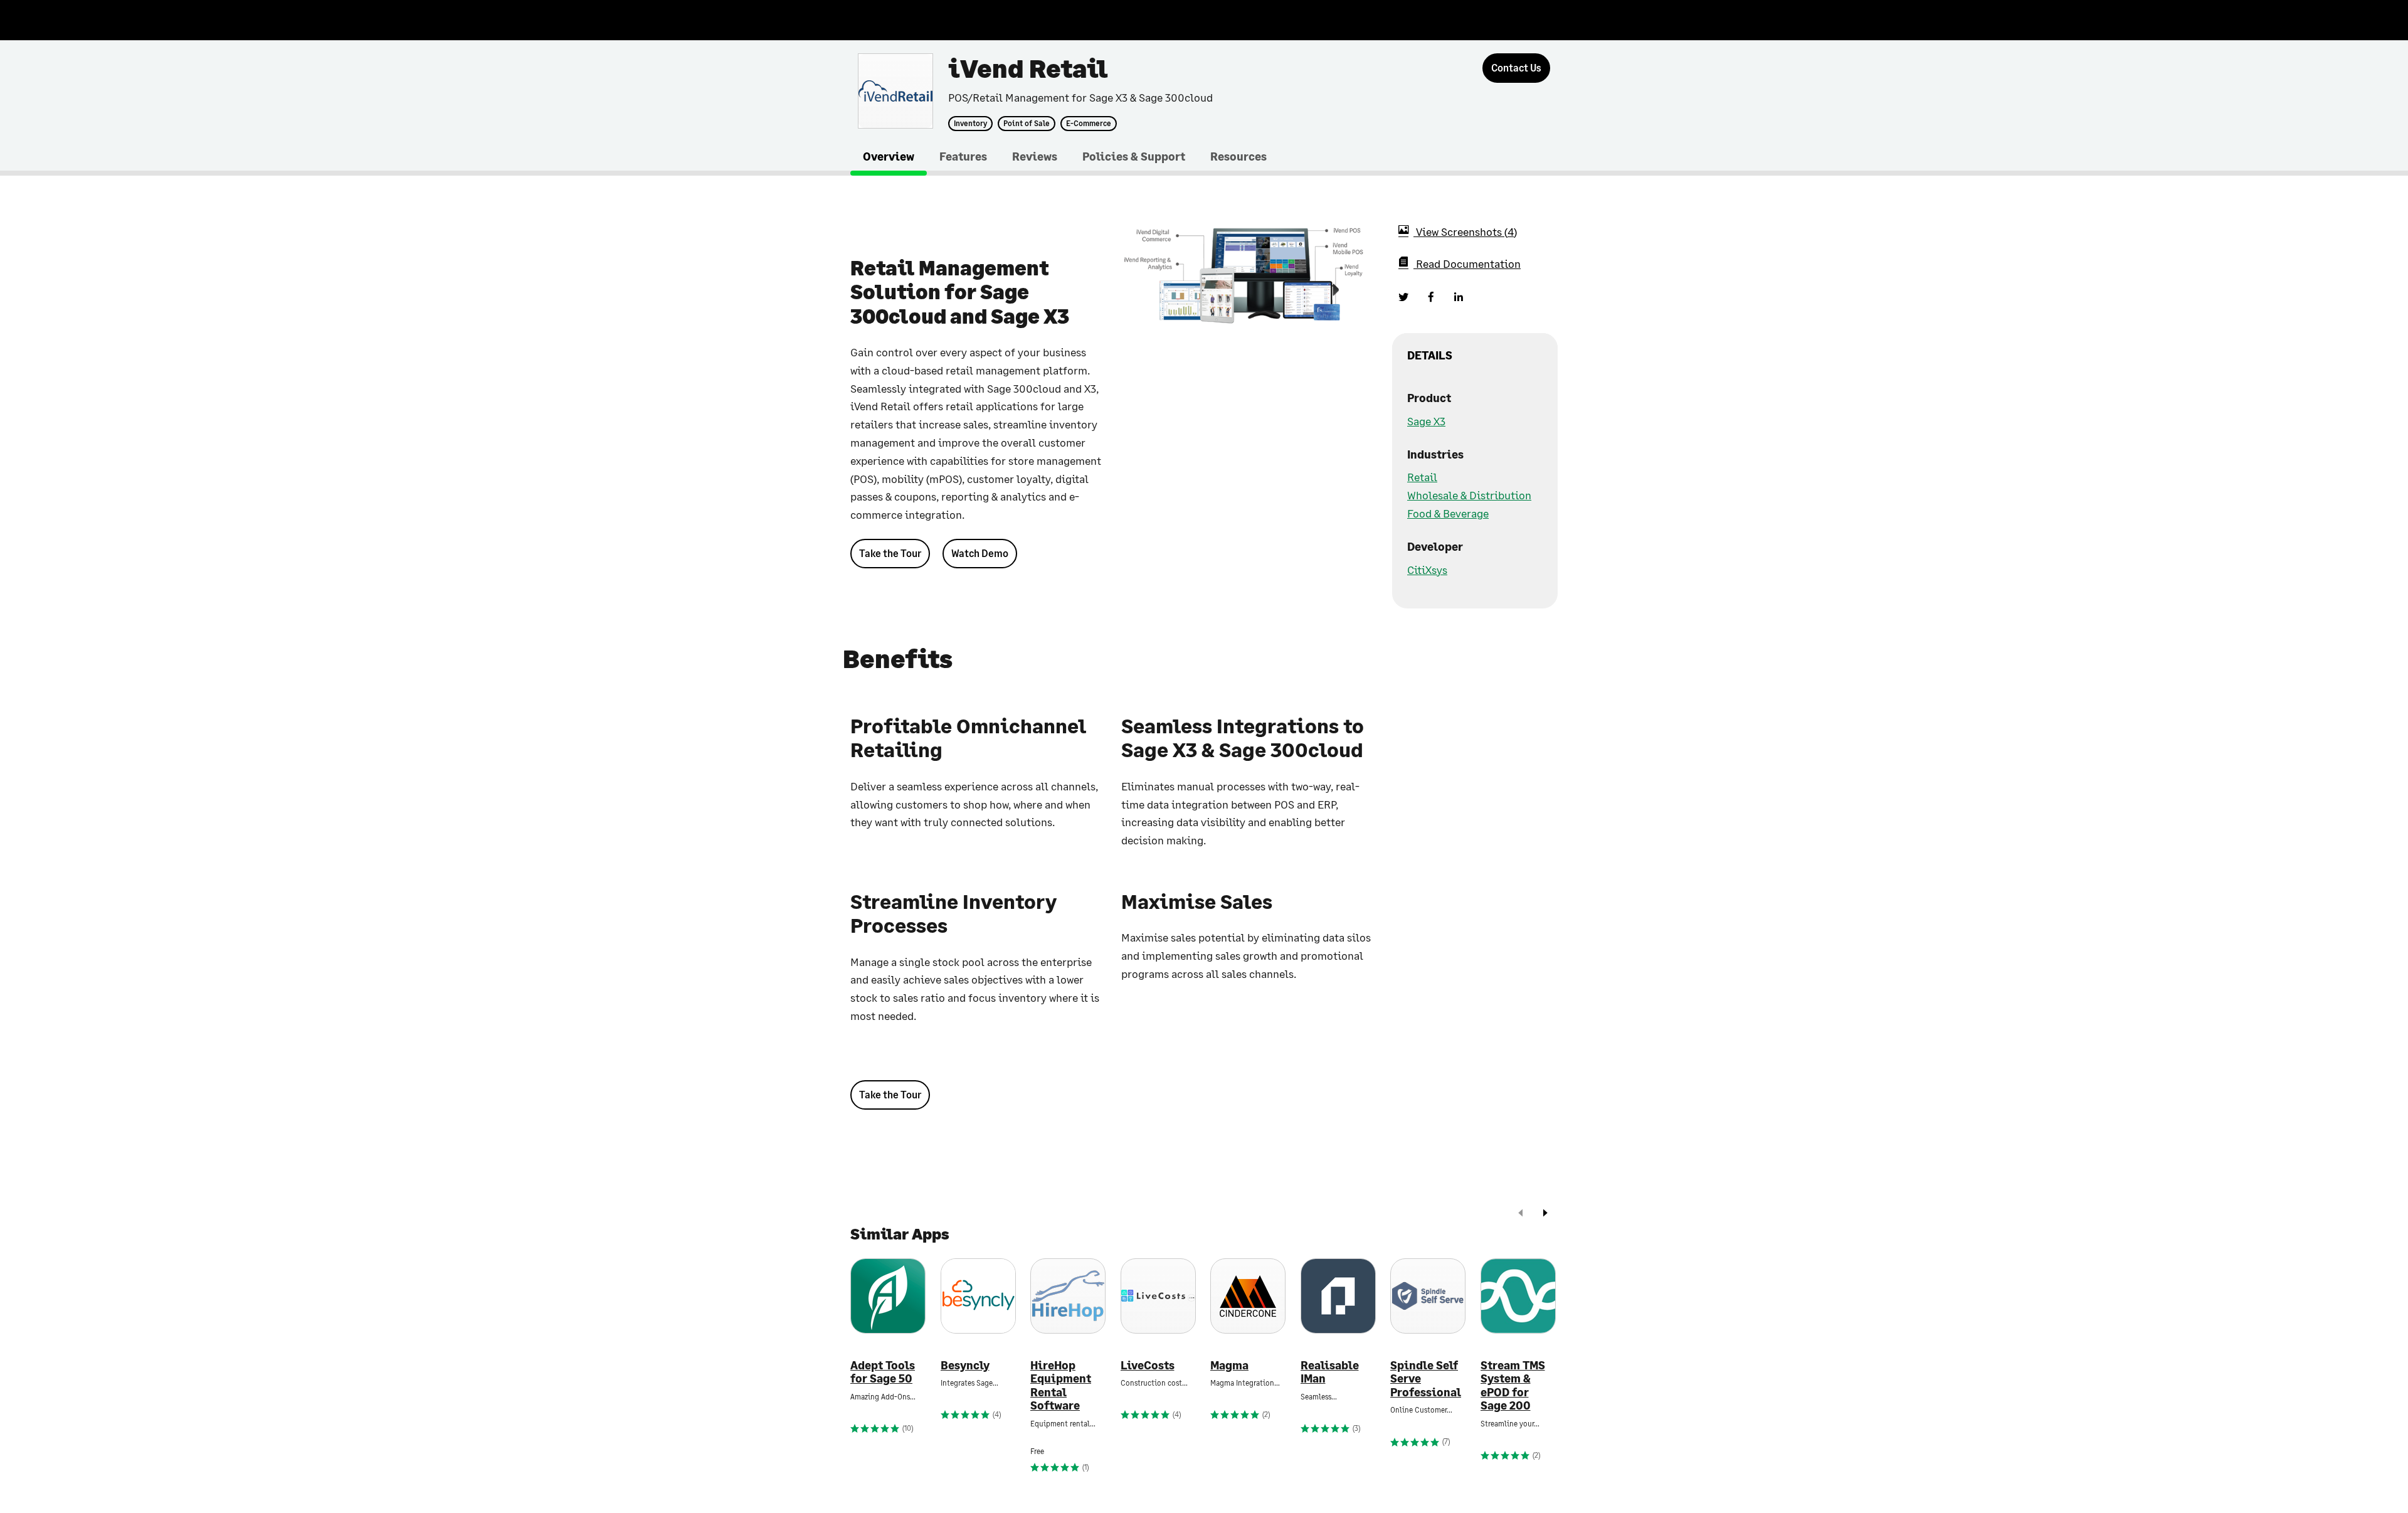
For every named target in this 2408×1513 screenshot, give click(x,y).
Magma (1229, 1365)
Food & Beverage (1448, 513)
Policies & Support (1134, 156)
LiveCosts (1148, 1365)
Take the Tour (890, 553)
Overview (889, 156)
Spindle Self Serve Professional (1426, 1379)
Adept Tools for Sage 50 (883, 1372)
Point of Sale (1027, 124)
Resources (1238, 156)
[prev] (1521, 1214)
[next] (1545, 1214)
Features (963, 156)
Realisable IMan (1330, 1372)
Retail (1422, 477)
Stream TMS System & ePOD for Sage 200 (1513, 1386)
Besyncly (965, 1365)
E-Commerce (1089, 124)
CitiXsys (1427, 570)
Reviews (1035, 156)
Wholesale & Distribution (1469, 495)
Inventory (970, 124)
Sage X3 (1426, 421)
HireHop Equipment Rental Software (1061, 1386)
